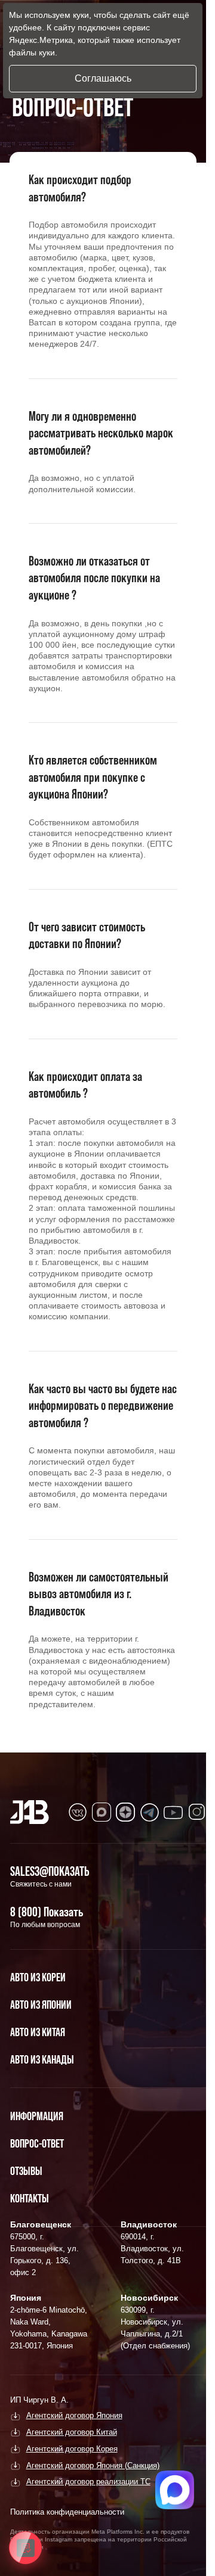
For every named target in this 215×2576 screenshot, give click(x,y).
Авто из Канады (42, 2059)
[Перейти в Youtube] (173, 1812)
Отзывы (26, 2171)
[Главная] (30, 1812)
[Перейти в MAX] (102, 1812)
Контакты (30, 2198)
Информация (37, 2116)
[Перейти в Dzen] (125, 1812)
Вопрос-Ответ (37, 2143)
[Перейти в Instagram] (197, 1812)
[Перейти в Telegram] (149, 1812)
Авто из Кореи (38, 1977)
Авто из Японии (41, 2005)
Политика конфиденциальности (67, 2512)
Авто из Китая (38, 2032)
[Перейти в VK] (78, 1812)
